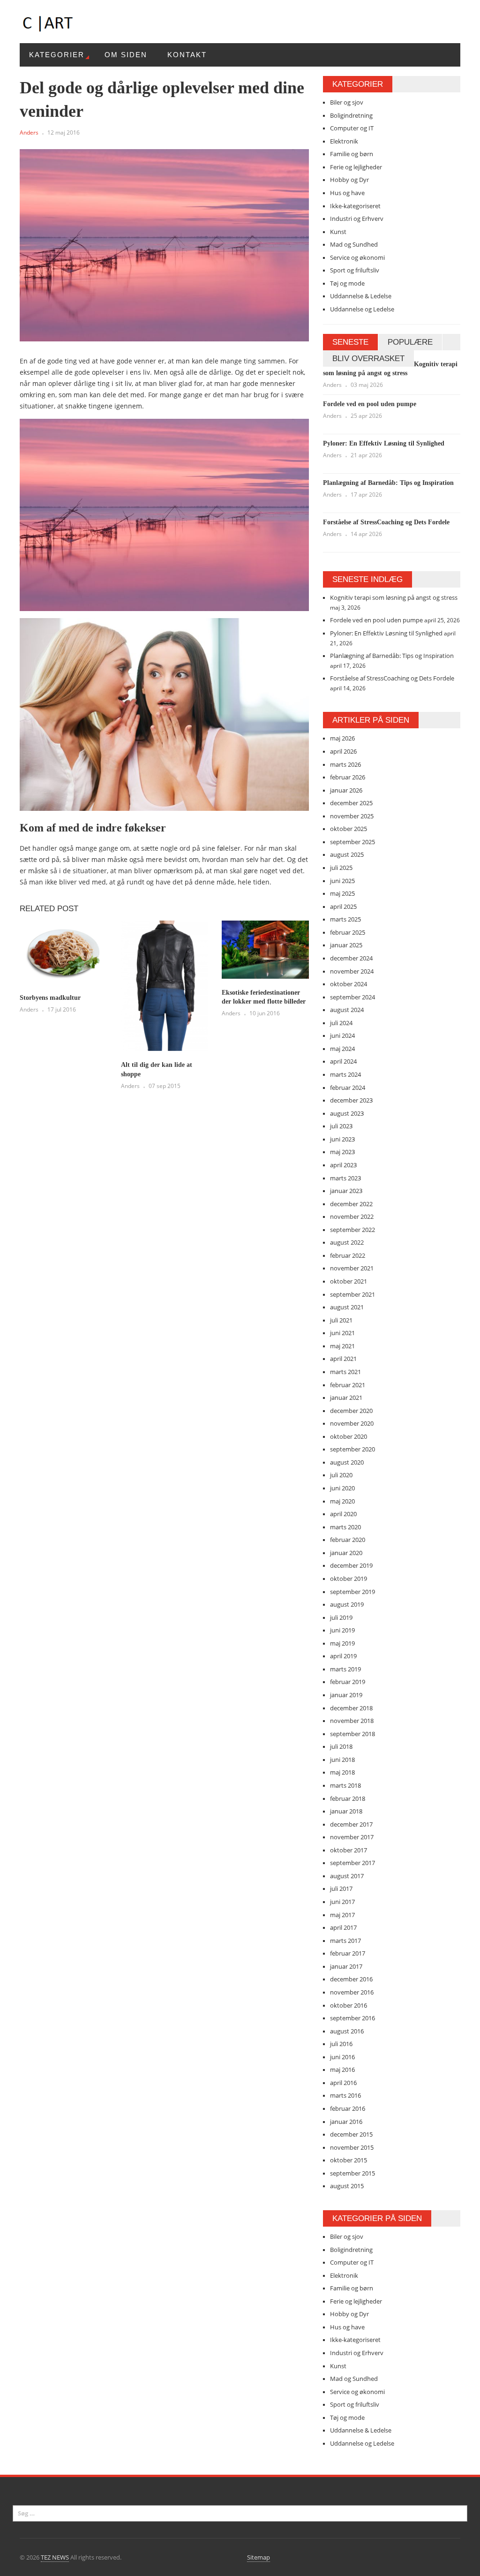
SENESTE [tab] (350, 342)
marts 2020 (345, 1527)
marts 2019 (345, 1669)
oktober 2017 (349, 1850)
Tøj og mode (347, 283)
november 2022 (352, 1216)
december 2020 (351, 1411)
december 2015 (351, 2134)
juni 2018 (342, 1760)
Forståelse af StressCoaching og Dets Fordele (386, 522)
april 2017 (343, 1927)
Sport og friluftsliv (355, 270)
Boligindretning (351, 115)
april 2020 (343, 1514)
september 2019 (352, 1592)
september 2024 (352, 997)
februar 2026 (348, 777)
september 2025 (352, 842)
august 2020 (347, 1462)
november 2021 (352, 1268)
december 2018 (351, 1708)
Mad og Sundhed (354, 244)
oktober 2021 (349, 1281)
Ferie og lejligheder (356, 167)
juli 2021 (341, 1320)
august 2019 (347, 1604)
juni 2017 (342, 1902)
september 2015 (352, 2173)
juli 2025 (341, 868)
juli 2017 (341, 1889)
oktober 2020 (349, 1436)
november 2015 (352, 2147)
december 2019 (351, 1565)
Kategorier (57, 55)
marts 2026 (345, 764)
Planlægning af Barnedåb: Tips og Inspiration (388, 483)
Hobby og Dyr (349, 180)
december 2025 (351, 803)
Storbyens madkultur (50, 998)
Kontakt (187, 55)
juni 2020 (342, 1488)
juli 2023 (341, 1126)
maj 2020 (342, 1501)
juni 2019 (342, 1630)
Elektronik (344, 141)
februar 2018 (348, 1798)
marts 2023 (345, 1178)
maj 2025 (342, 893)
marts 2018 (345, 1785)
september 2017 (352, 1863)
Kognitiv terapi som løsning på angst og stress (394, 597)
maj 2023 (342, 1152)
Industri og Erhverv (357, 219)
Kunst (338, 232)
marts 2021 (345, 1372)
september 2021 (352, 1294)
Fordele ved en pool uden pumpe (370, 404)
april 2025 (343, 907)
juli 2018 (341, 1746)
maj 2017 (342, 1915)
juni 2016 (342, 2057)
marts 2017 (345, 1941)
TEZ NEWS (55, 2557)
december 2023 (351, 1100)
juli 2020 (341, 1475)
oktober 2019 (349, 1579)
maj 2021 (342, 1346)
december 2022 (351, 1204)
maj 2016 (342, 2070)
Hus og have (347, 193)
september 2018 (352, 1734)
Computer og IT (352, 128)
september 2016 (352, 2018)
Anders (29, 132)
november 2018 (352, 1721)
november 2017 (352, 1837)
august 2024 (347, 1010)
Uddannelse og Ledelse (362, 309)
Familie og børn (352, 154)
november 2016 (352, 1992)
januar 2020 (346, 1553)
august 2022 (347, 1242)
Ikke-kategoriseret (355, 206)
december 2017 (351, 1824)
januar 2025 (346, 945)
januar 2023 (346, 1191)
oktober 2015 (349, 2160)
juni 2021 (342, 1333)
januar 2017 (346, 1966)
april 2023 (343, 1165)
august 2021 (347, 1307)
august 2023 (347, 1113)
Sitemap (259, 2557)
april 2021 (343, 1359)
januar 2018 (346, 1811)
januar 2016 (346, 2122)
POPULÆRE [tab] (410, 342)
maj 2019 (342, 1643)
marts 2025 (345, 919)
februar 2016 (348, 2108)
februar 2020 (348, 1540)
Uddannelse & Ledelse (361, 296)
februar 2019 (348, 1682)
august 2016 (347, 2031)
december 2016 (351, 1979)
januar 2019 (346, 1695)
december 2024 (351, 958)
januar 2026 (346, 790)
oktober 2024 (349, 984)
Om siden (126, 55)
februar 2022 (348, 1255)
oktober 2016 (349, 2005)
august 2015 (347, 2186)
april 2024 (343, 1061)
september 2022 (352, 1230)
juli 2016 (341, 2044)
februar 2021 (348, 1385)
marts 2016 (345, 2095)
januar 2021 (346, 1398)
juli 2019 (341, 1617)
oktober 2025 (349, 829)
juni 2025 (342, 881)
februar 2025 (348, 932)
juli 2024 (341, 1023)
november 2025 (352, 816)
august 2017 (347, 1876)
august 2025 (347, 854)
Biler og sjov (347, 102)
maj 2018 (342, 1772)
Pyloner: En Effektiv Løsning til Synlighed (384, 443)
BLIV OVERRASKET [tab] (368, 359)
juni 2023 (342, 1139)
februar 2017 (348, 1953)
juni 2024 (342, 1035)
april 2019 (343, 1656)
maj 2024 (342, 1049)
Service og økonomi (357, 257)
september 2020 (352, 1449)
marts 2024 (345, 1074)
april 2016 (343, 2083)
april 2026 (343, 751)
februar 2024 (348, 1088)
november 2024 (352, 971)
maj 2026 (342, 738)
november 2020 (352, 1423)
